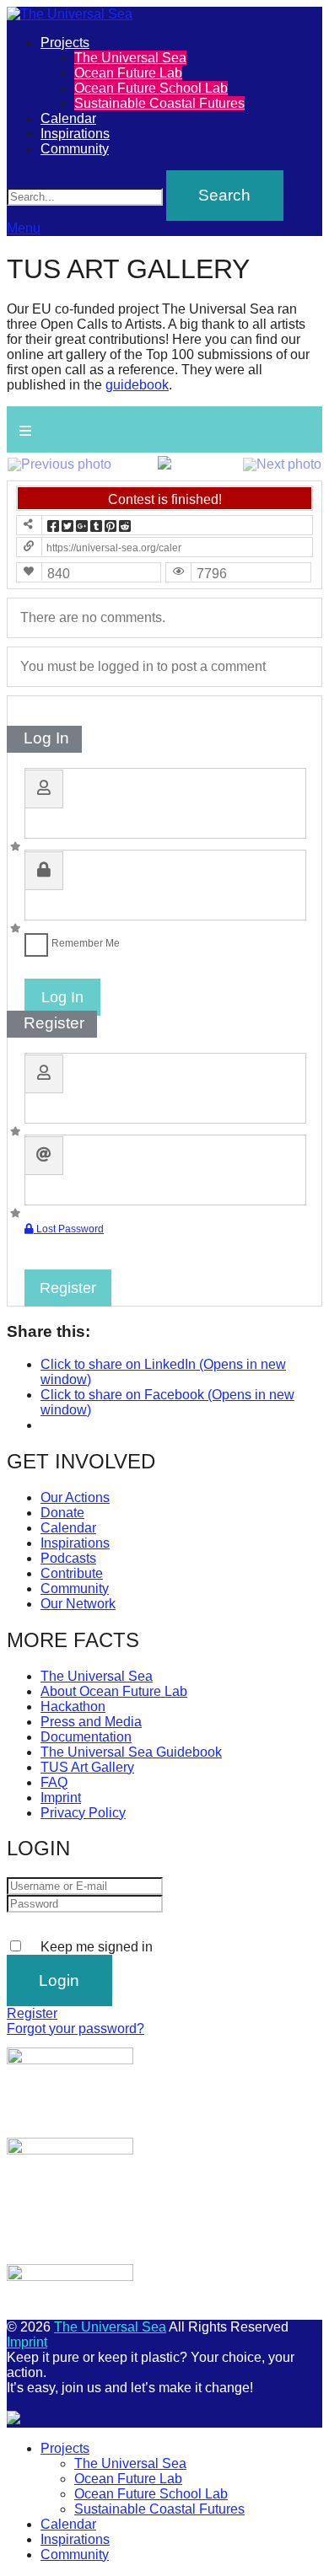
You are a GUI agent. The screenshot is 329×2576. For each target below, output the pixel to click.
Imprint (61, 1798)
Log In (62, 997)
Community (75, 149)
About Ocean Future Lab (114, 1691)
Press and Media (91, 1722)
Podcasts (68, 1558)
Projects (65, 43)
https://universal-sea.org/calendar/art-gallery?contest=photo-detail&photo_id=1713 (114, 548)
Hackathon (73, 1707)
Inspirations (75, 134)
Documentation (86, 1737)
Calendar (68, 118)
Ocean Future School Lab (151, 88)
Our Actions (75, 1497)
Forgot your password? (76, 2029)
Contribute (72, 1573)
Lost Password (69, 1229)
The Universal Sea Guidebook (131, 1752)
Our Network (78, 1604)
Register (68, 1288)
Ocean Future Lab (128, 73)
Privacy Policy (83, 1813)
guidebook (137, 385)
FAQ (54, 1782)
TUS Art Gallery (87, 1767)
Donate (62, 1513)
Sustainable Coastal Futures (159, 103)
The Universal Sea (130, 58)
